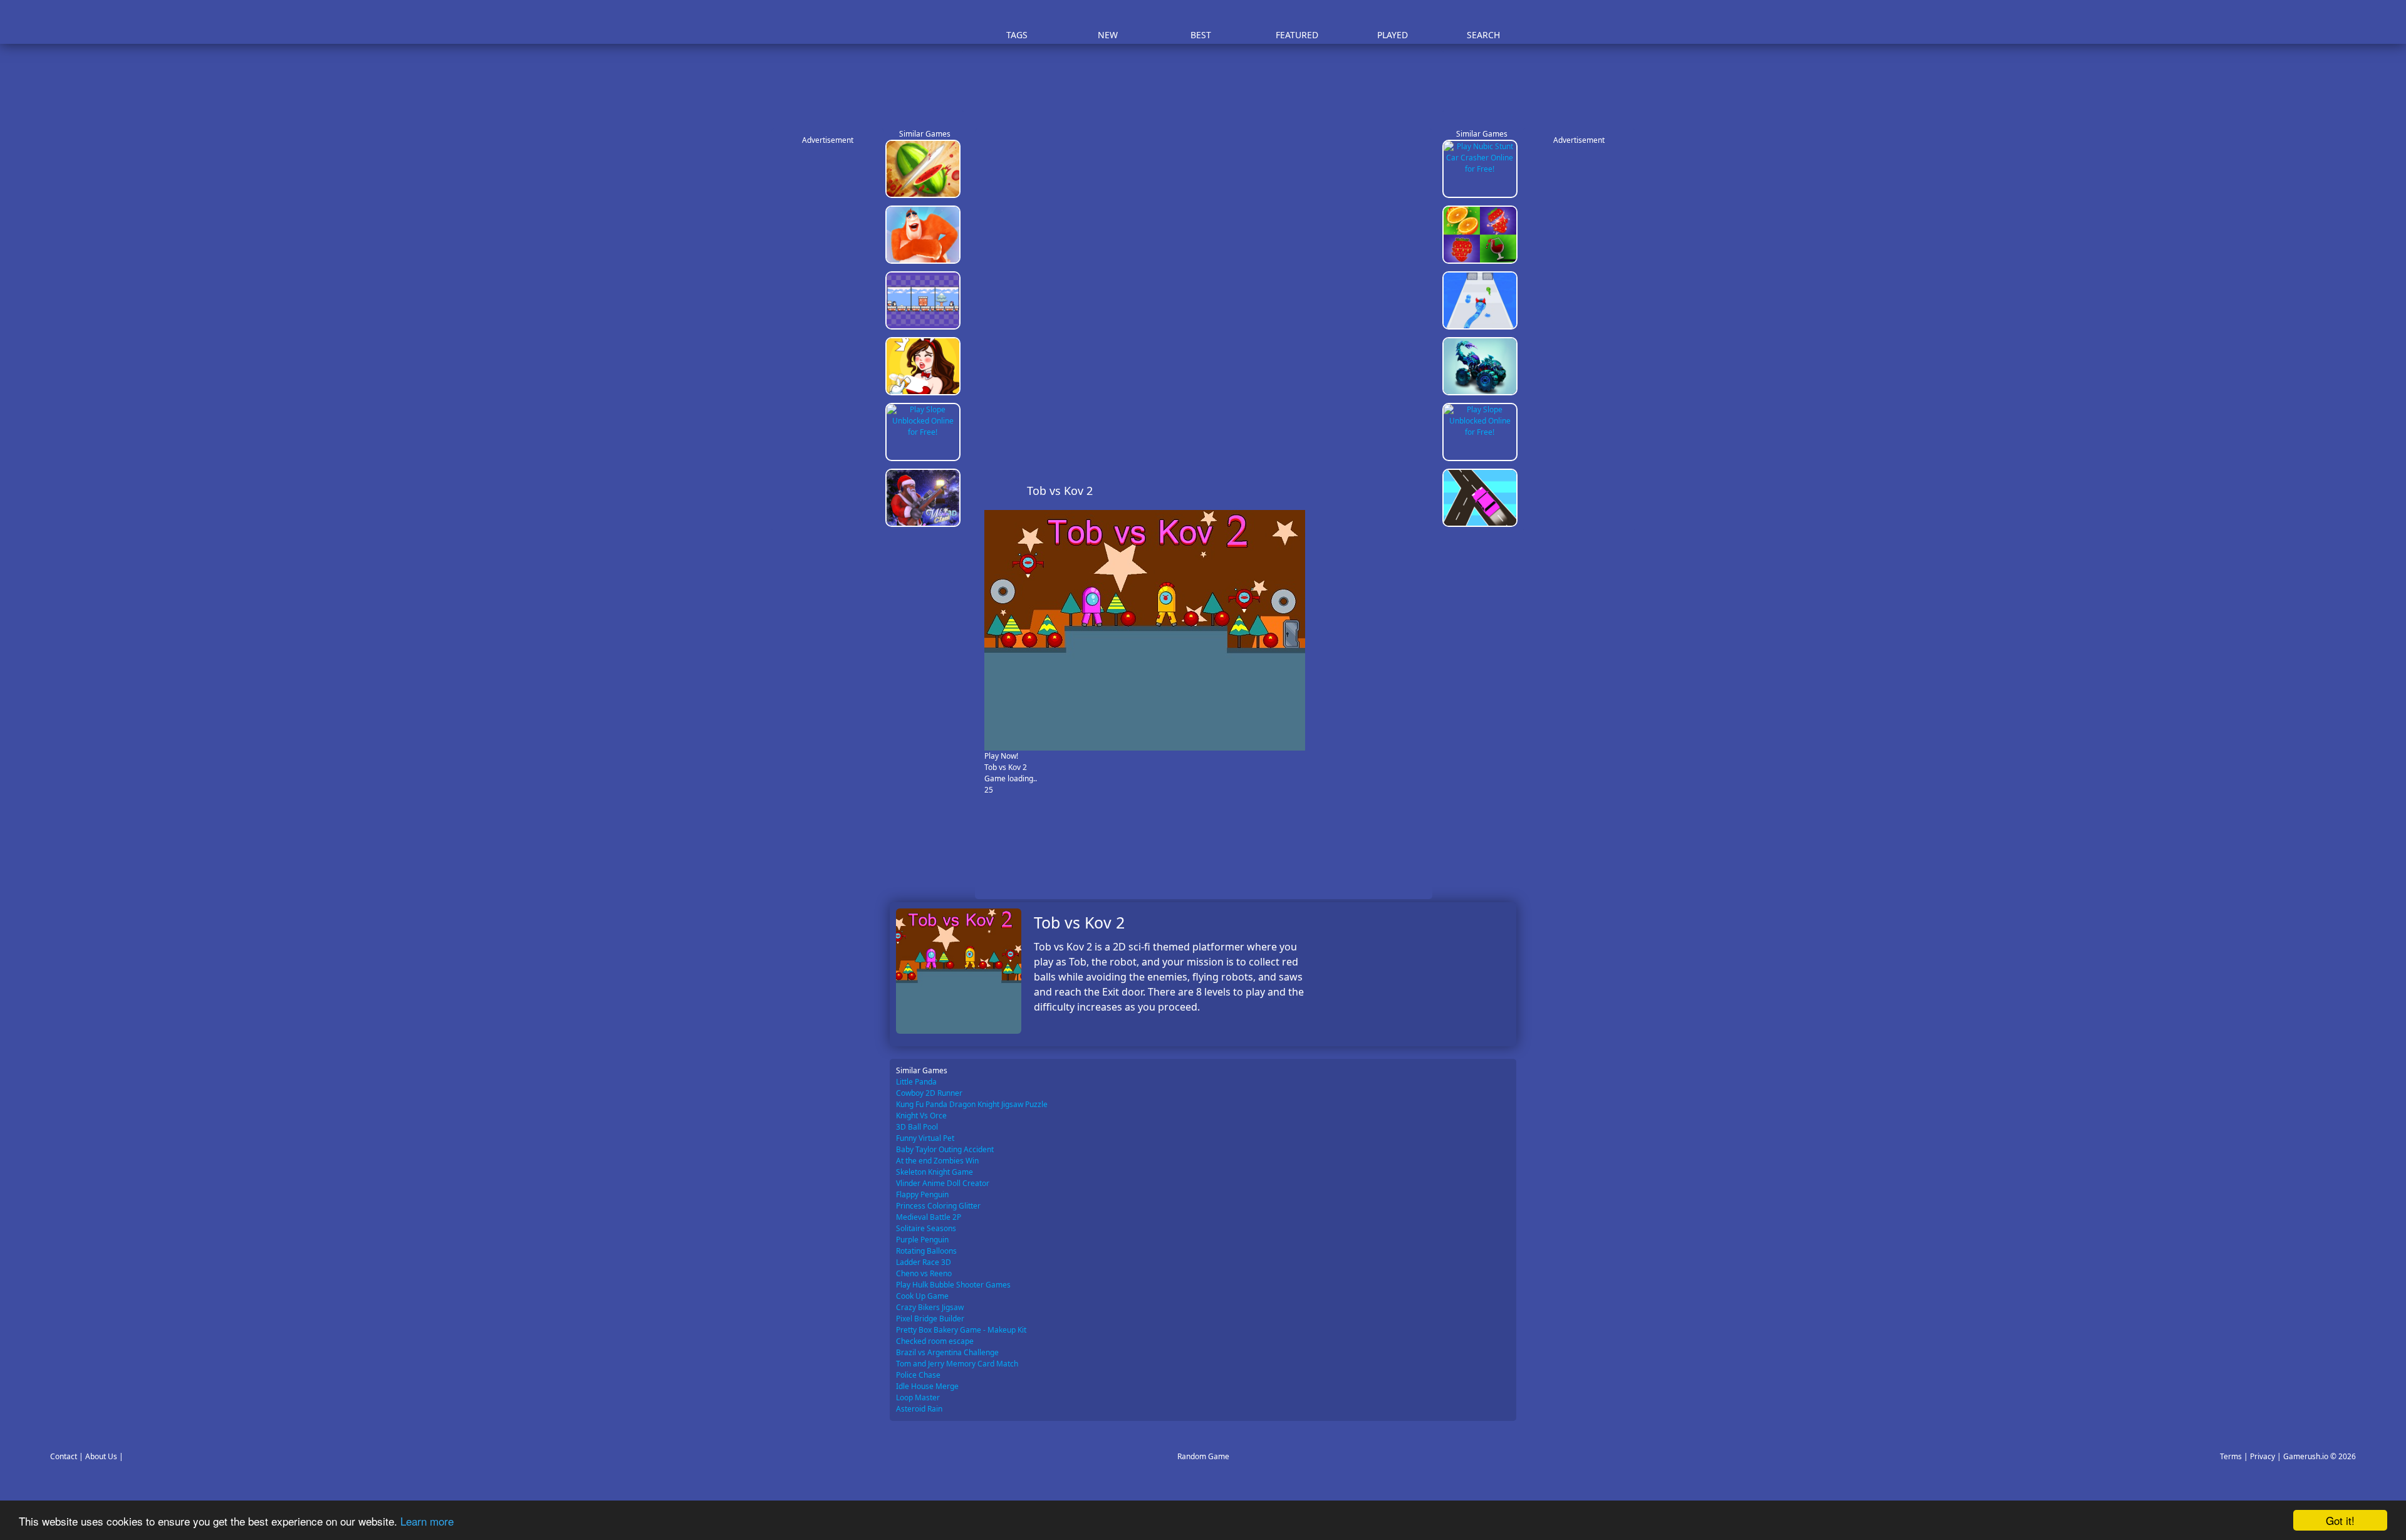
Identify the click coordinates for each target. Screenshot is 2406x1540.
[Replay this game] (1416, 491)
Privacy (2263, 1456)
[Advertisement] (1209, 81)
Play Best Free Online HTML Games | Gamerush (924, 22)
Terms (2231, 1456)
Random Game (1203, 1456)
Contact (64, 1456)
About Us (101, 1456)
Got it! (2340, 1520)
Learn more (427, 1521)
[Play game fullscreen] (1395, 491)
